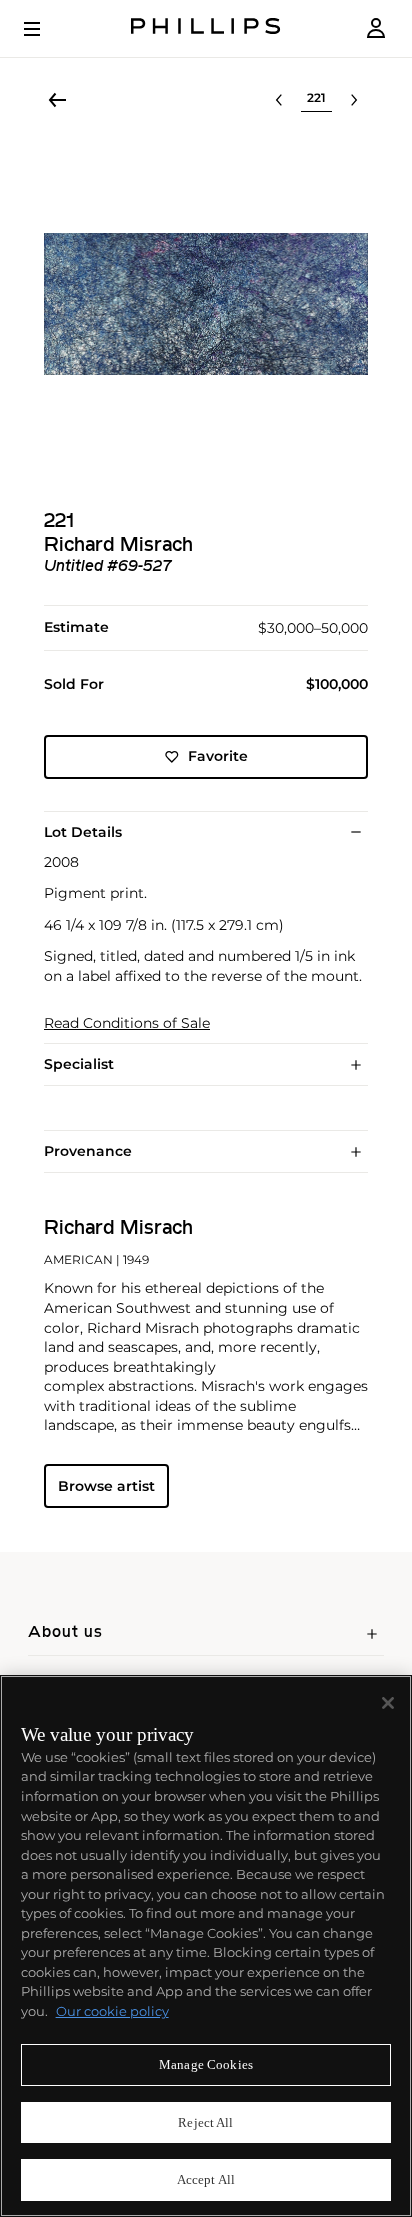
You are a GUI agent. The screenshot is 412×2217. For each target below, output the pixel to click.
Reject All (205, 2122)
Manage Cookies (206, 2064)
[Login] (376, 28)
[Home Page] (206, 28)
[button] (206, 304)
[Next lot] (354, 100)
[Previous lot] (279, 100)
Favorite (218, 756)
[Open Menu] (46, 29)
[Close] (388, 1703)
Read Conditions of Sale (127, 1023)
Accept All (206, 2179)
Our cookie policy (112, 2011)
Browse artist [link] (106, 1486)
